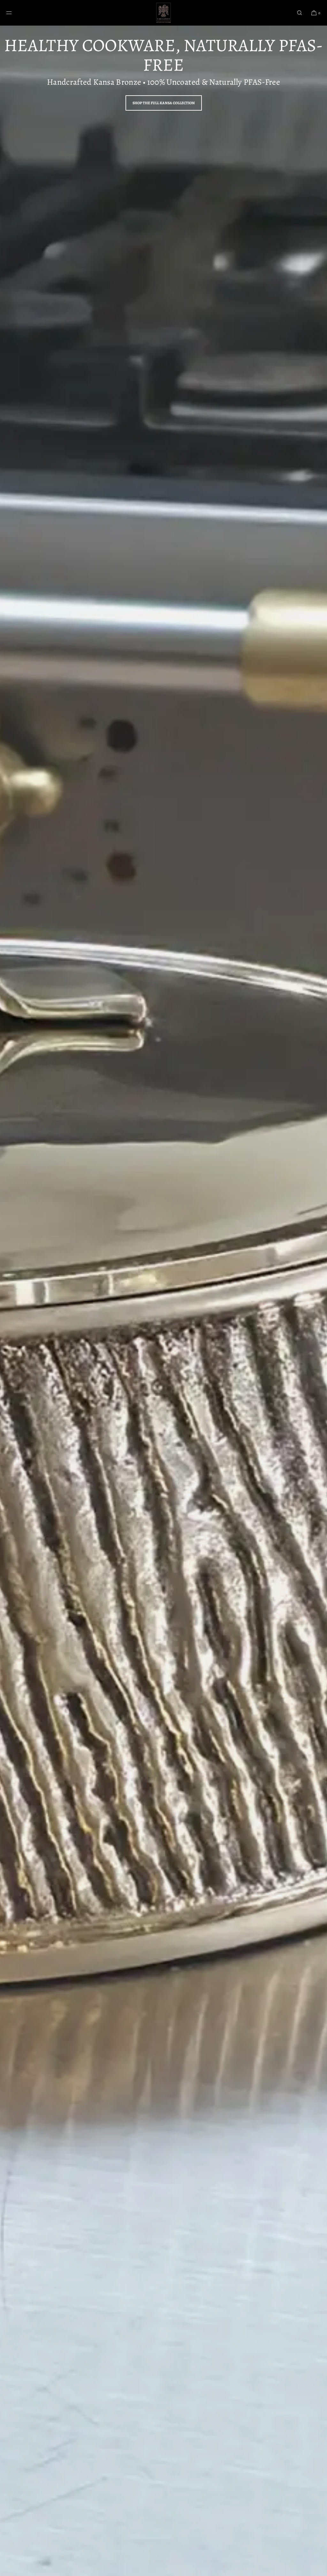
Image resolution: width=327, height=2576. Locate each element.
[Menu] (14, 13)
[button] (300, 13)
